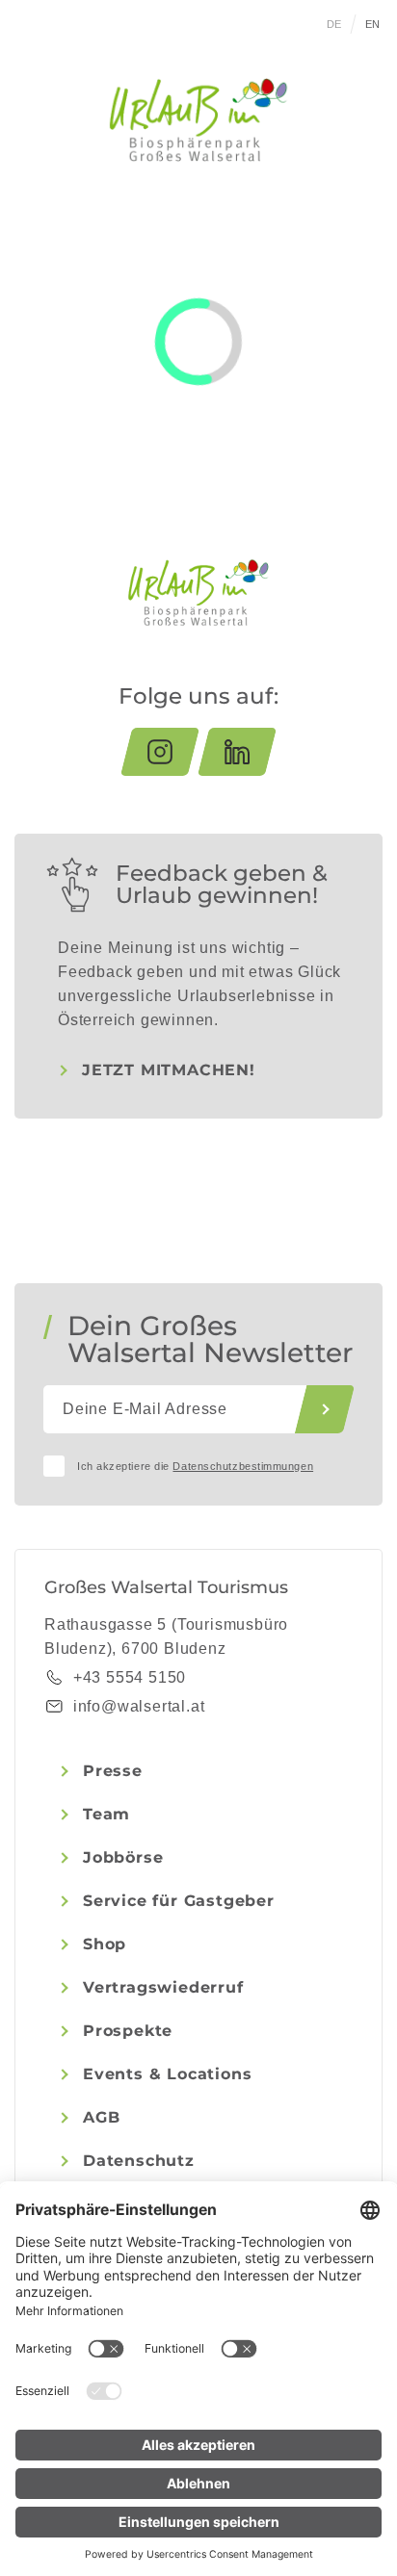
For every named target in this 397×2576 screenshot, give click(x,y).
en (373, 24)
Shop (105, 1944)
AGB (101, 2117)
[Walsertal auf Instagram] (160, 752)
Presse (113, 1771)
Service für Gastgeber (179, 1901)
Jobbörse (123, 1857)
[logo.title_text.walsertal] (198, 120)
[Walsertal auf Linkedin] (237, 752)
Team (106, 1814)
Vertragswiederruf (163, 1987)
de (334, 24)
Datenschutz (139, 2161)
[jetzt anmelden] (325, 1409)
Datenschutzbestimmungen (243, 1466)
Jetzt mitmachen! (169, 1070)
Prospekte (128, 2031)
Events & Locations (167, 2074)
